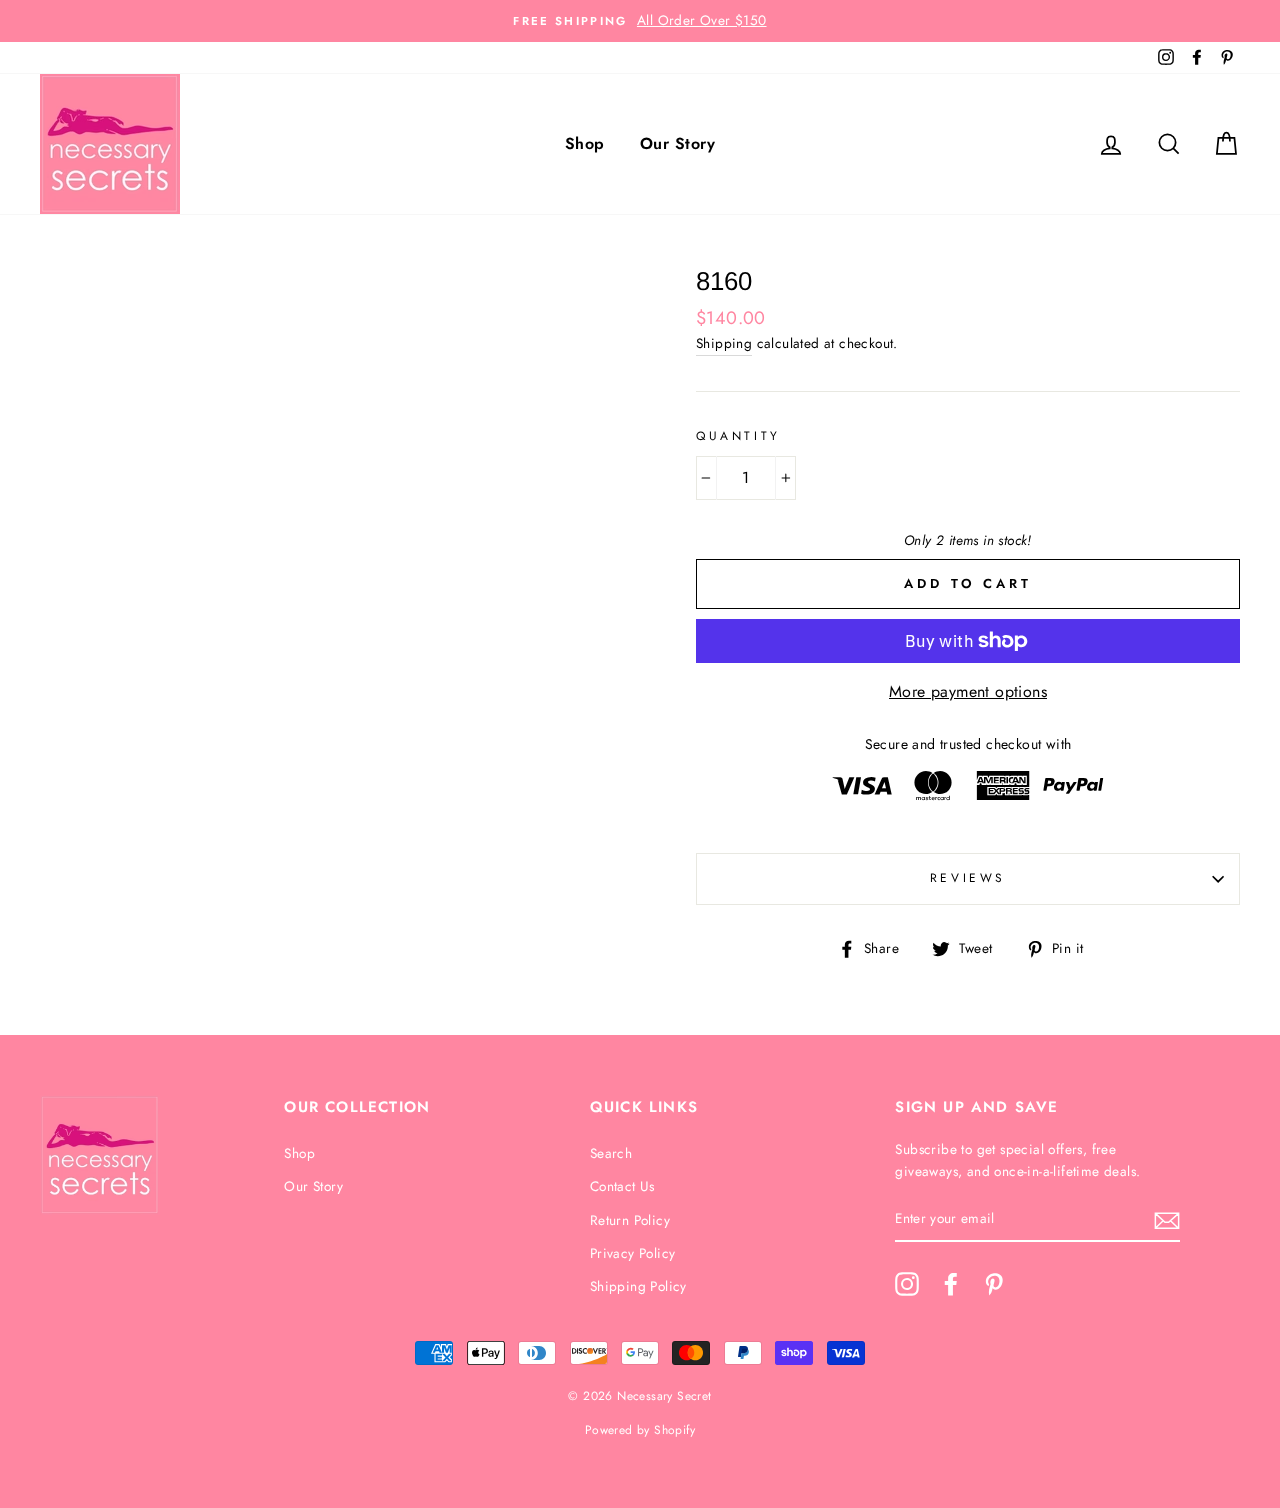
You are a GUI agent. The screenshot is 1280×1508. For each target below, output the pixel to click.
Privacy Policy (633, 1253)
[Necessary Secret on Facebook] (951, 1284)
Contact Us (622, 1186)
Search (611, 1153)
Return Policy (630, 1220)
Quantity (738, 436)
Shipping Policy (638, 1286)
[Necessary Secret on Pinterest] (994, 1284)
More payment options (968, 691)
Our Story (677, 143)
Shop (585, 143)
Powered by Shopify (640, 1430)
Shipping (724, 343)
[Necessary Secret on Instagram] (907, 1284)
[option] (640, 21)
